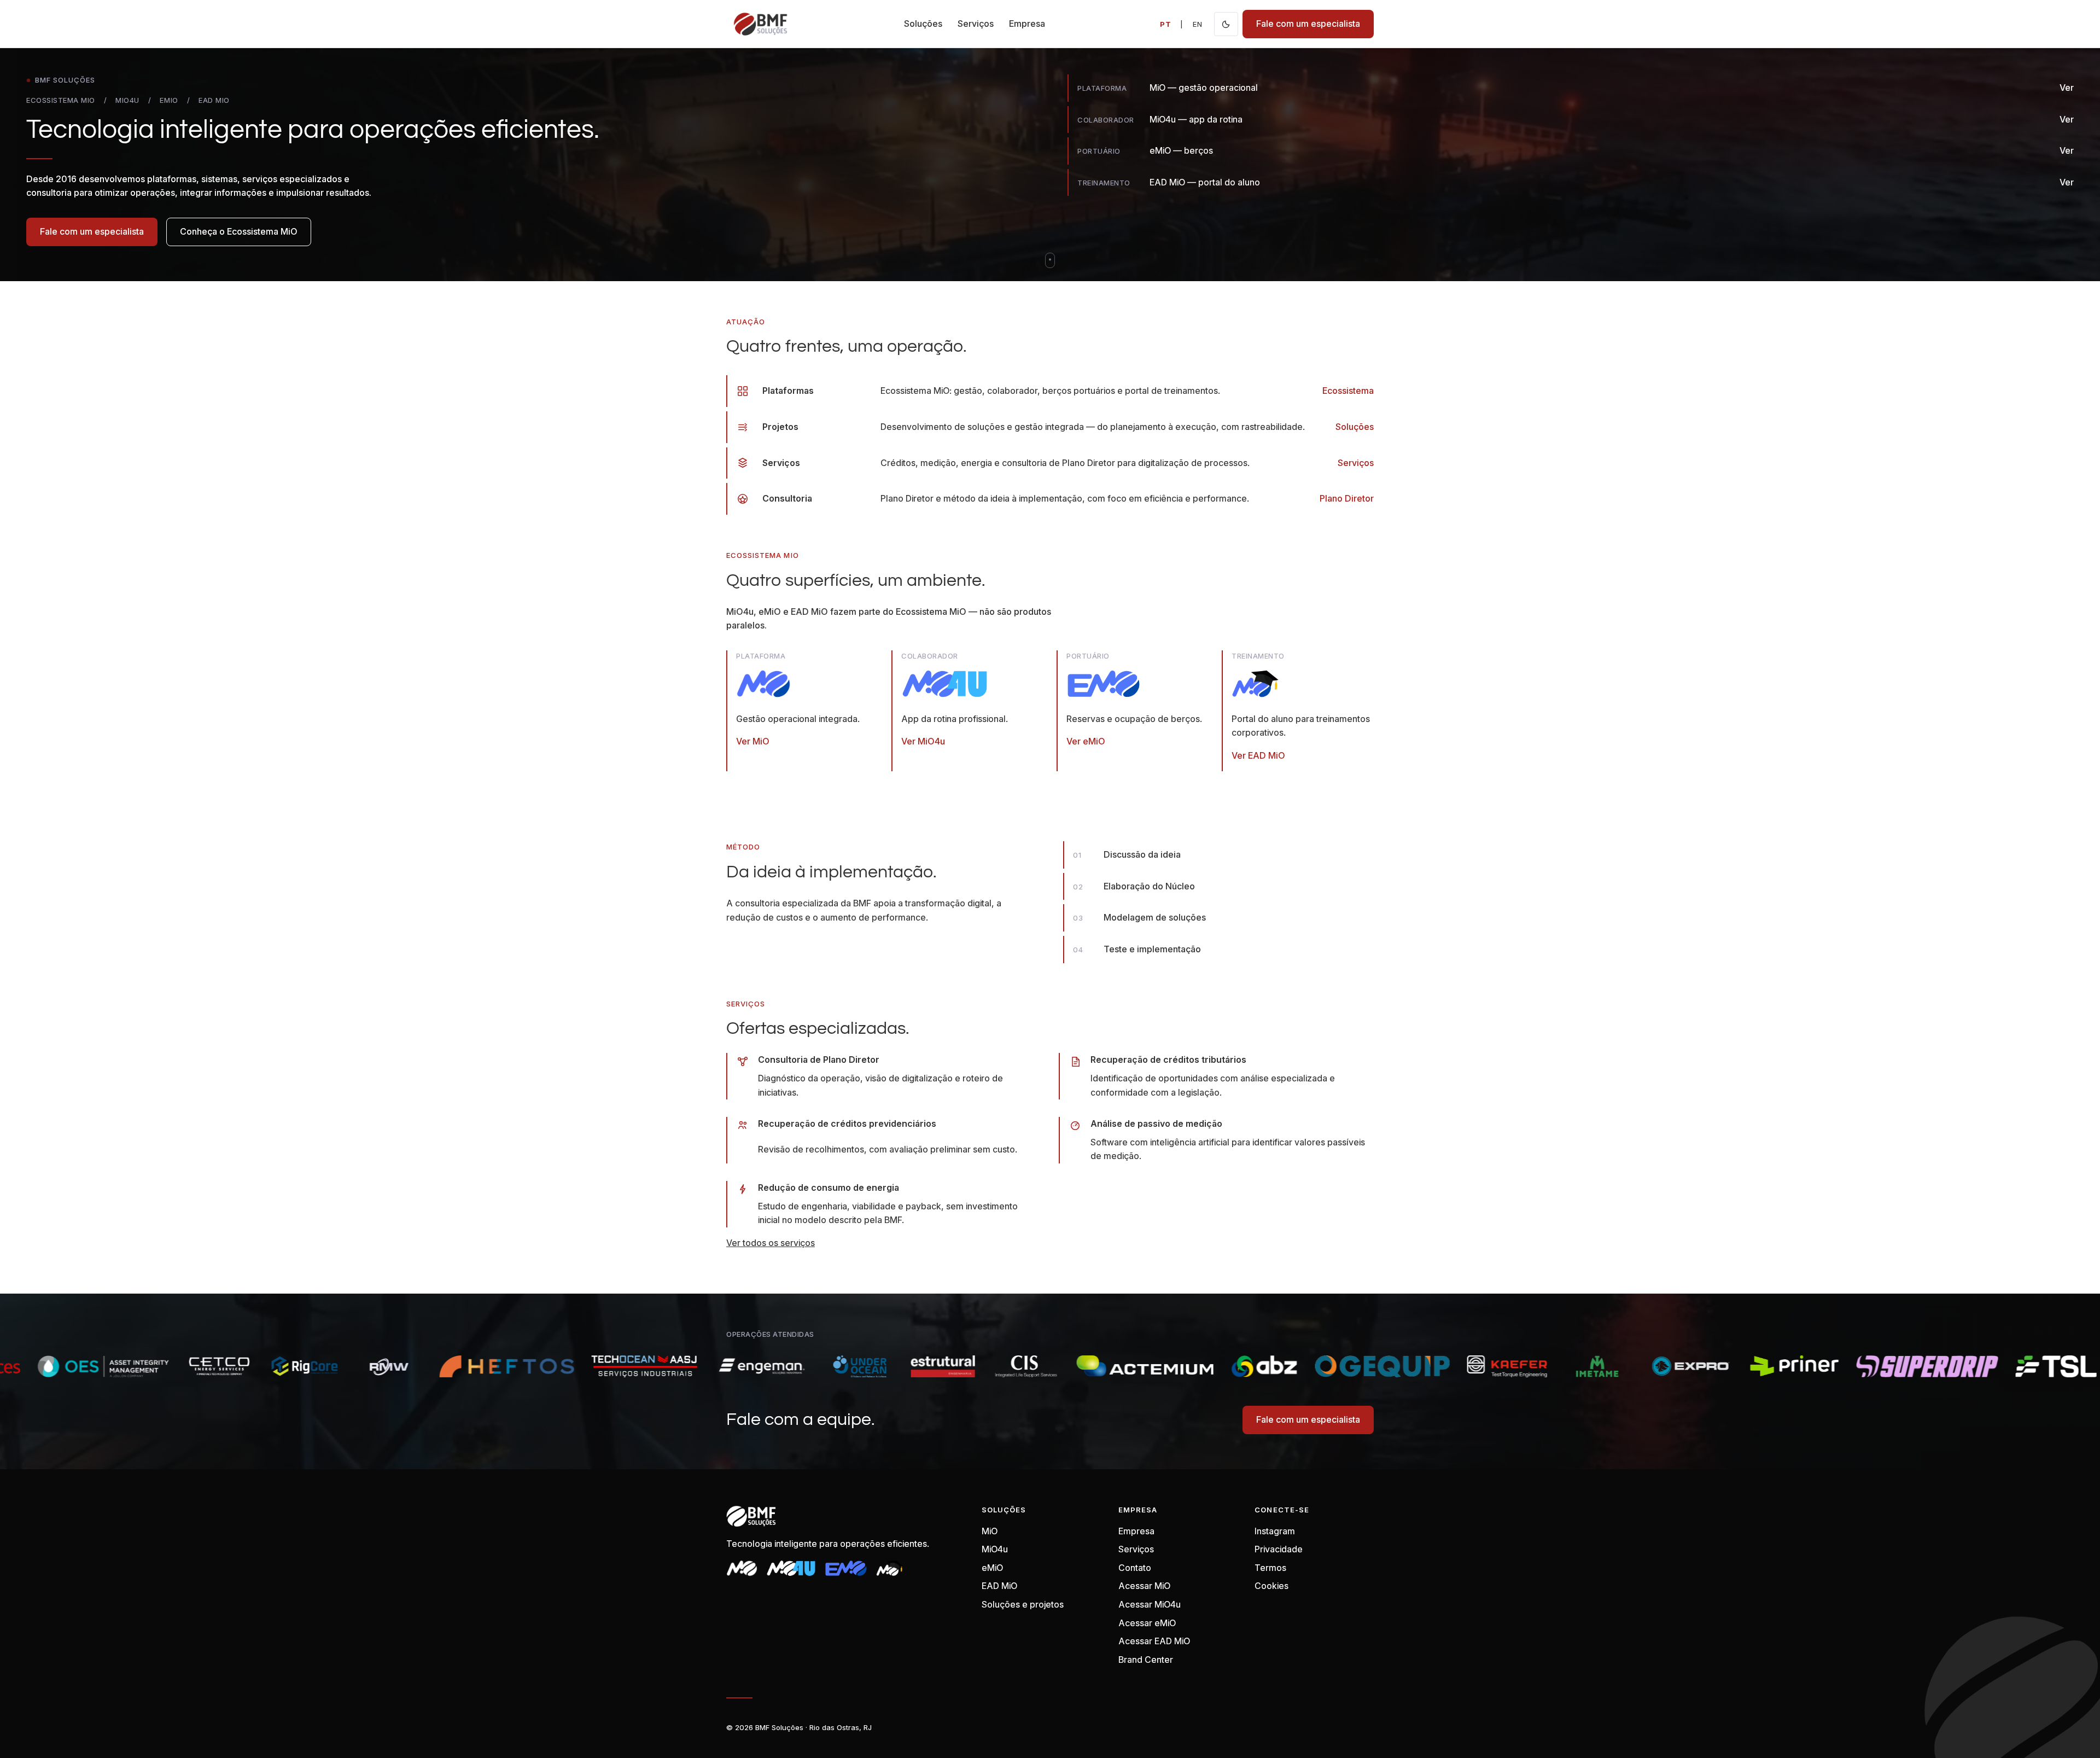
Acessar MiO (1144, 1586)
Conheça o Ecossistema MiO (239, 231)
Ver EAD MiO (1258, 755)
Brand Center (1146, 1660)
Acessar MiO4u (1150, 1604)
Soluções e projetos (1023, 1604)
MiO (990, 1531)
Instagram (1275, 1531)
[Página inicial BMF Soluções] (760, 24)
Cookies (1271, 1586)
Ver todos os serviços (771, 1243)
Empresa (1027, 24)
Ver (2067, 88)
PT (1166, 24)
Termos (1270, 1568)
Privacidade (1279, 1549)
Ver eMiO (1086, 741)
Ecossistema (1348, 391)
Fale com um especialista (1308, 24)
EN (1198, 24)
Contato (1135, 1568)
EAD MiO (999, 1586)
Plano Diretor (1347, 498)
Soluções (923, 24)
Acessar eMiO (1147, 1623)
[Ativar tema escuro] (1226, 24)
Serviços (976, 24)
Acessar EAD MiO (1154, 1641)
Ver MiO (753, 741)
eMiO (992, 1568)
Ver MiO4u (923, 741)
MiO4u (995, 1549)
